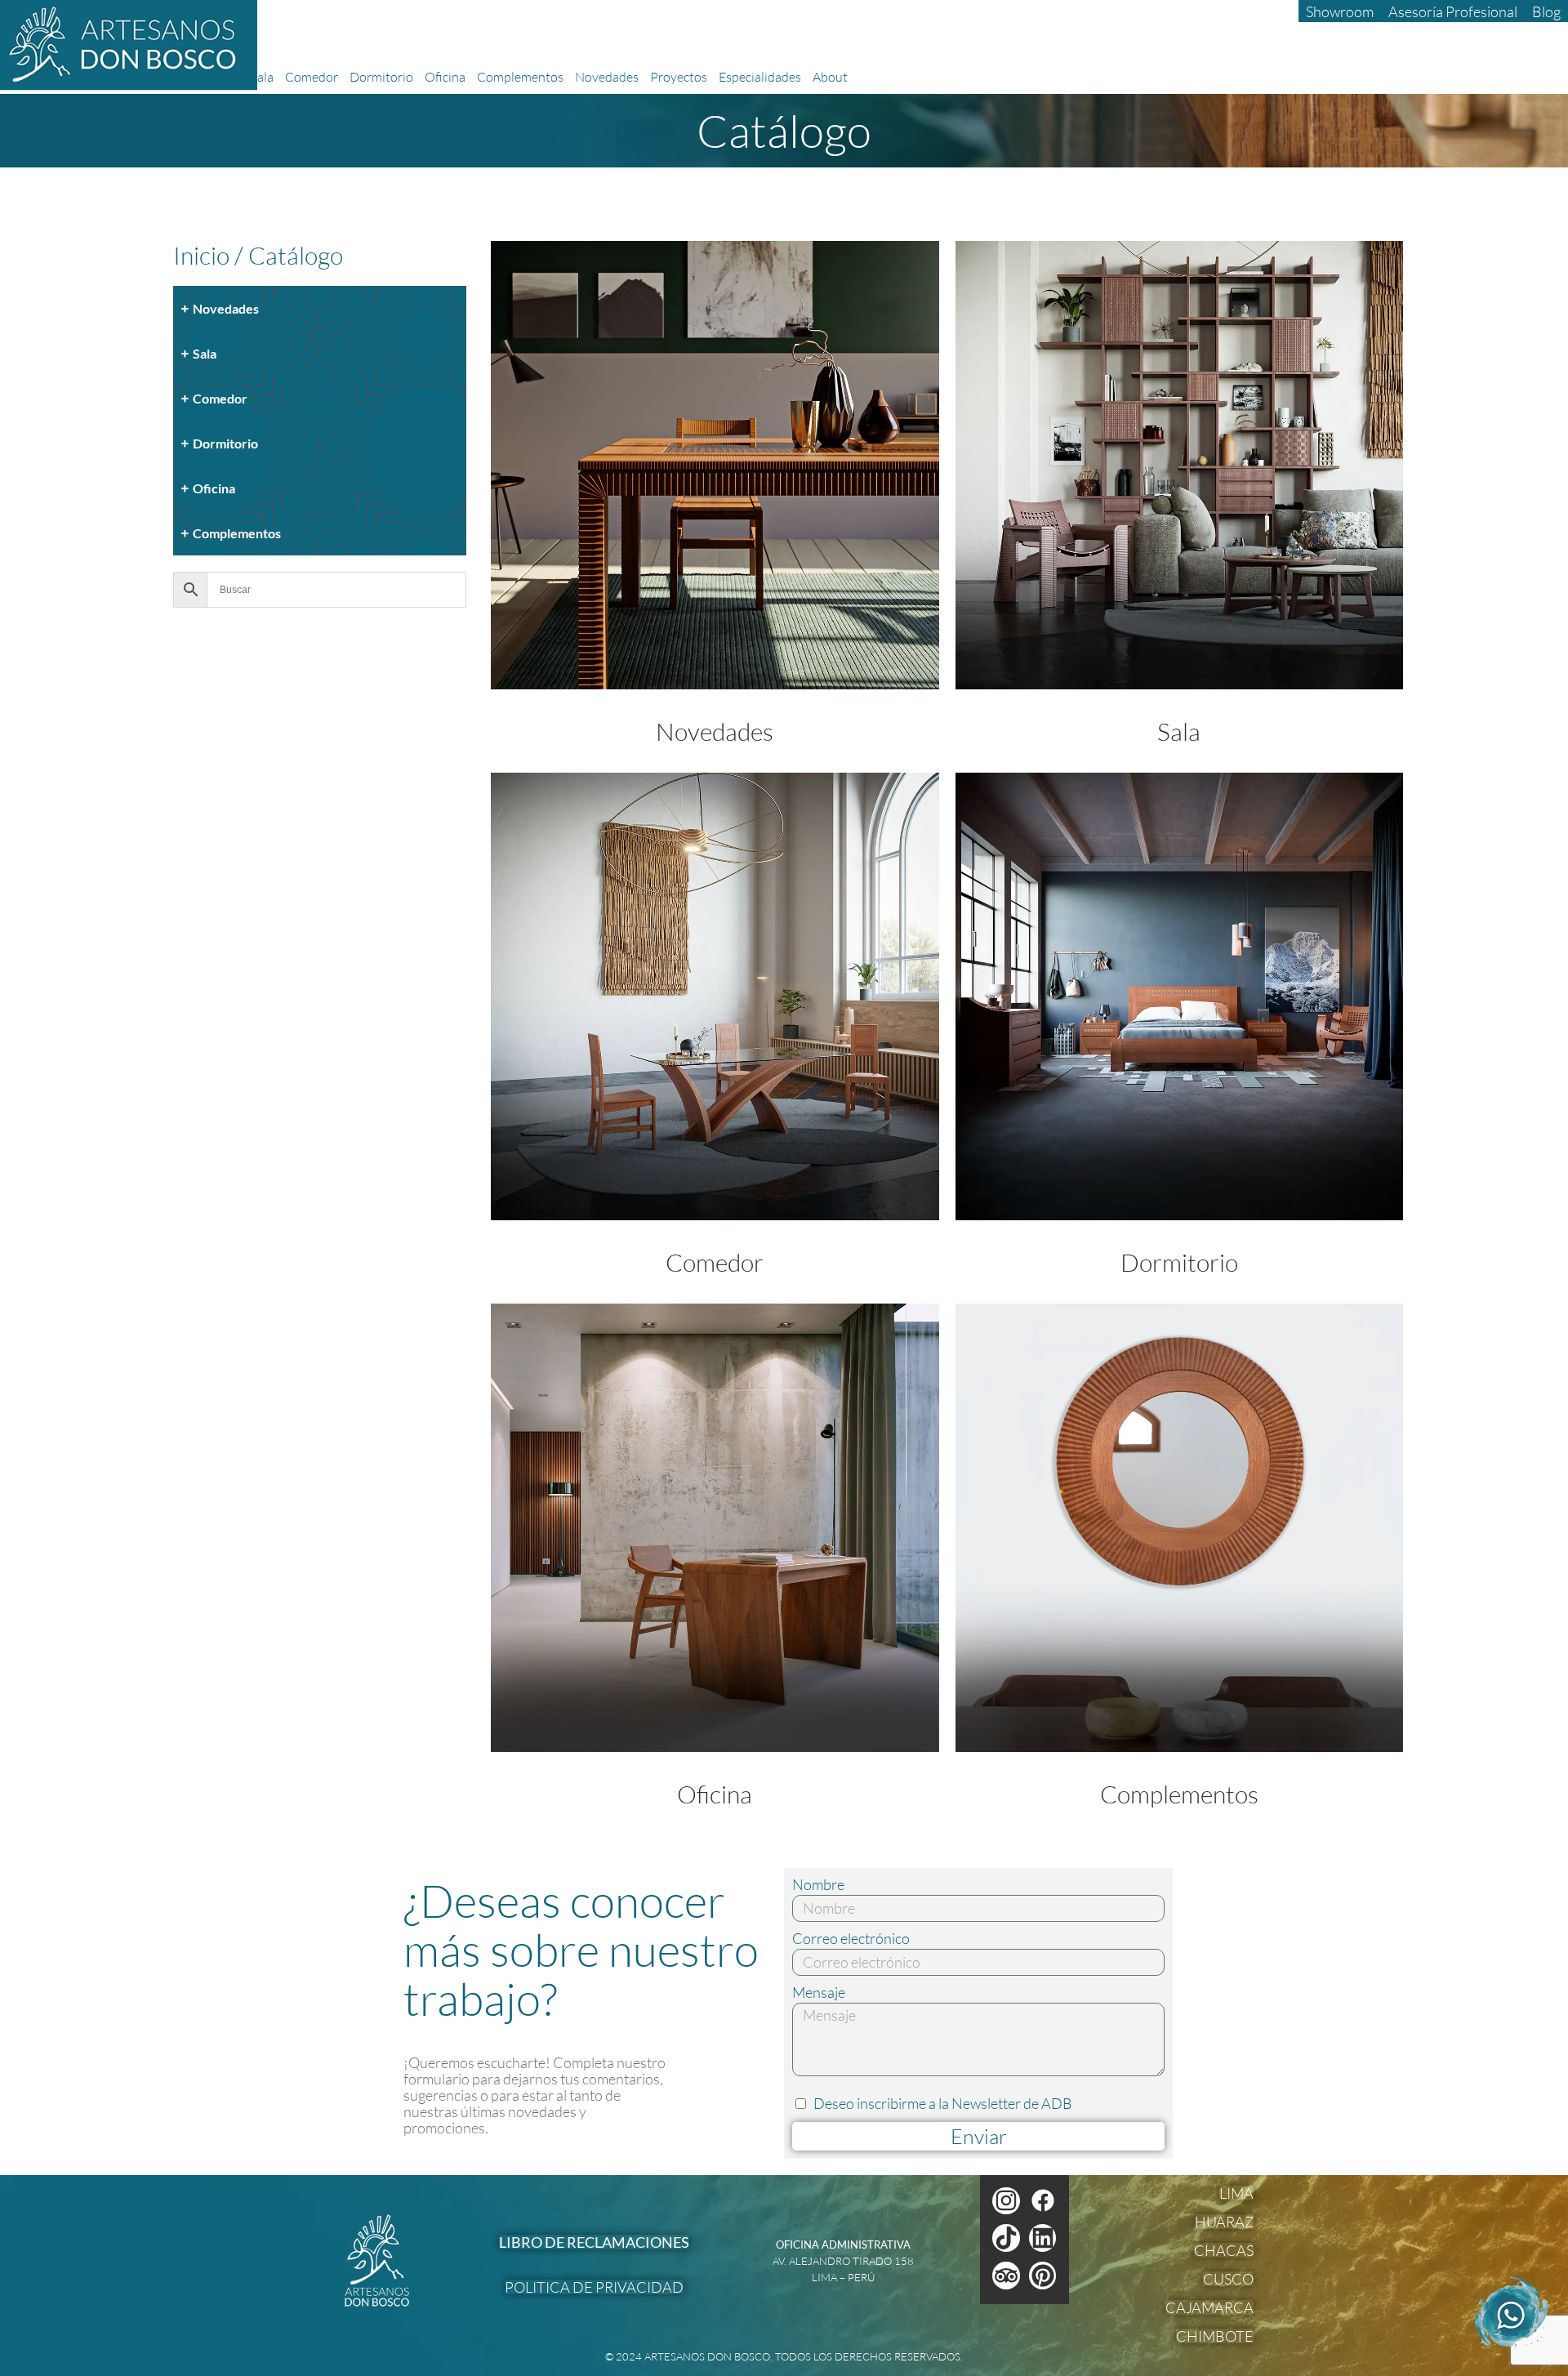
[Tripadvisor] (1006, 2276)
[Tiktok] (1006, 2238)
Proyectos (679, 77)
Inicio (201, 255)
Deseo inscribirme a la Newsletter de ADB (943, 2103)
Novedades (607, 77)
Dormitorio (381, 77)
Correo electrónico (851, 1939)
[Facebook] (1043, 2201)
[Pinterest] (1043, 2276)
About (830, 77)
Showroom (1340, 11)
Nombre (818, 1885)
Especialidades (760, 77)
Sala (262, 77)
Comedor (312, 77)
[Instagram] (1006, 2201)
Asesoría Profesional (1453, 11)
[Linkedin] (1043, 2238)
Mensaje (819, 1993)
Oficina (445, 77)
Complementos (520, 77)
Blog (1546, 11)
